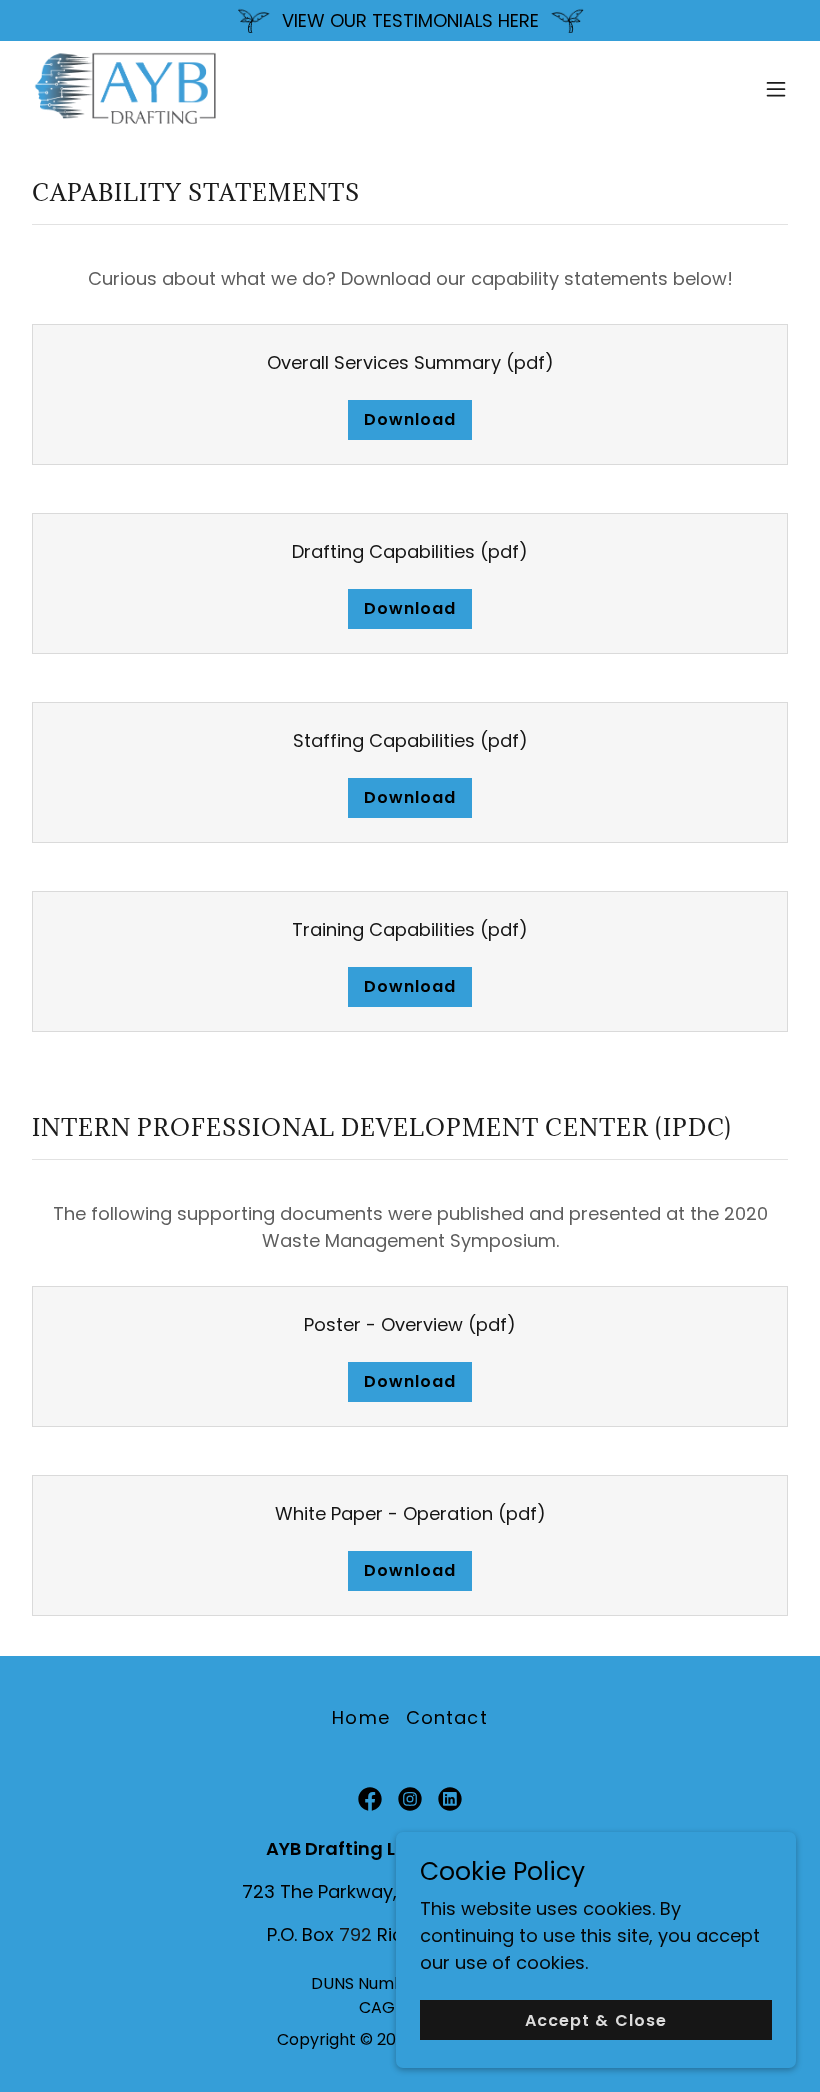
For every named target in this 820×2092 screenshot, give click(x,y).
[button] (776, 89)
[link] (126, 89)
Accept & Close (595, 2020)
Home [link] (361, 1717)
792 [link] (355, 1934)
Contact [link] (447, 1717)
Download (410, 419)
